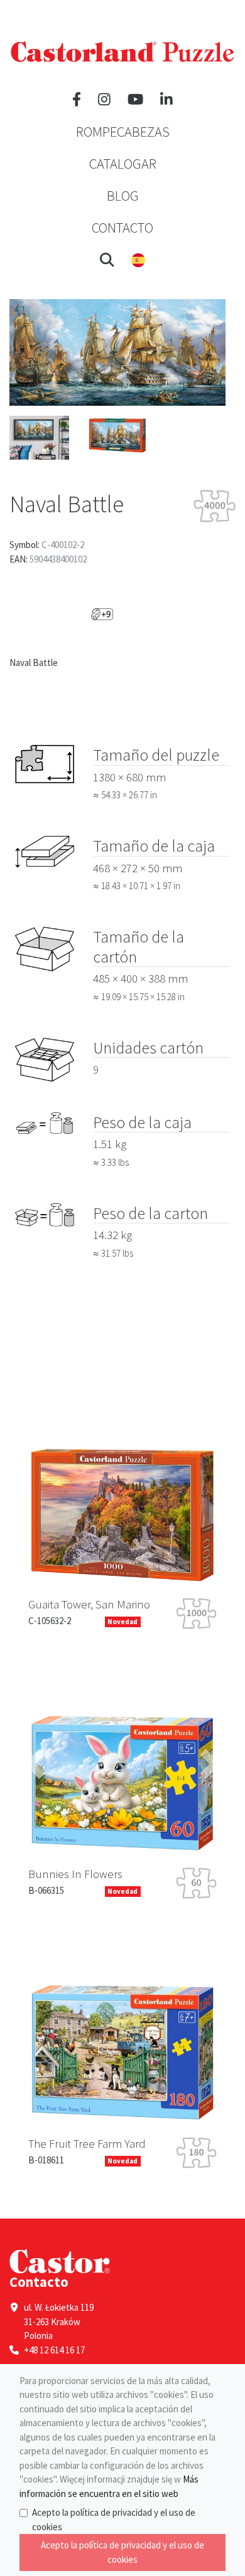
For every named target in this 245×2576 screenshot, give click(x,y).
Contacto (122, 228)
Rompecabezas (123, 132)
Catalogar (123, 164)
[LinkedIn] (166, 100)
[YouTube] (135, 100)
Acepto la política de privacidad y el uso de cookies (114, 2520)
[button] (107, 260)
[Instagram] (104, 100)
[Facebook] (77, 100)
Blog (123, 196)
